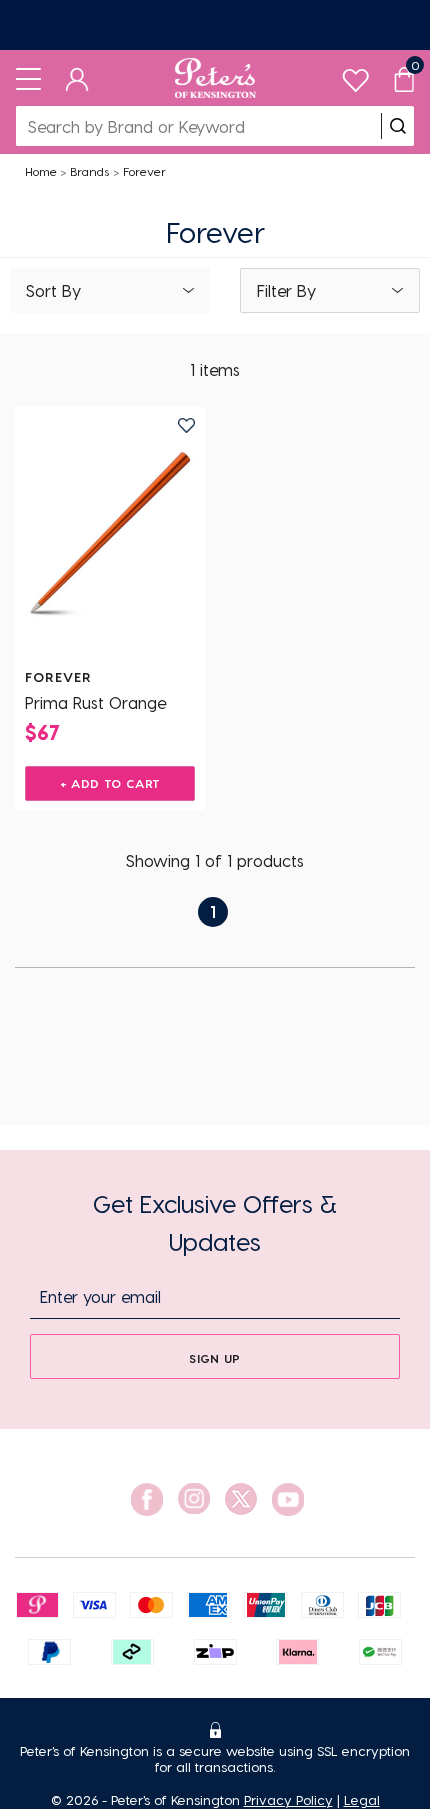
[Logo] (215, 78)
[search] (398, 126)
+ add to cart (110, 783)
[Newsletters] (215, 25)
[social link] (147, 1499)
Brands (89, 171)
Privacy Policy (288, 1799)
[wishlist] (355, 75)
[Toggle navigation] (28, 78)
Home (41, 171)
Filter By (286, 290)
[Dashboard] (77, 78)
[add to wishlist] (186, 425)
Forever (144, 171)
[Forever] (110, 534)
